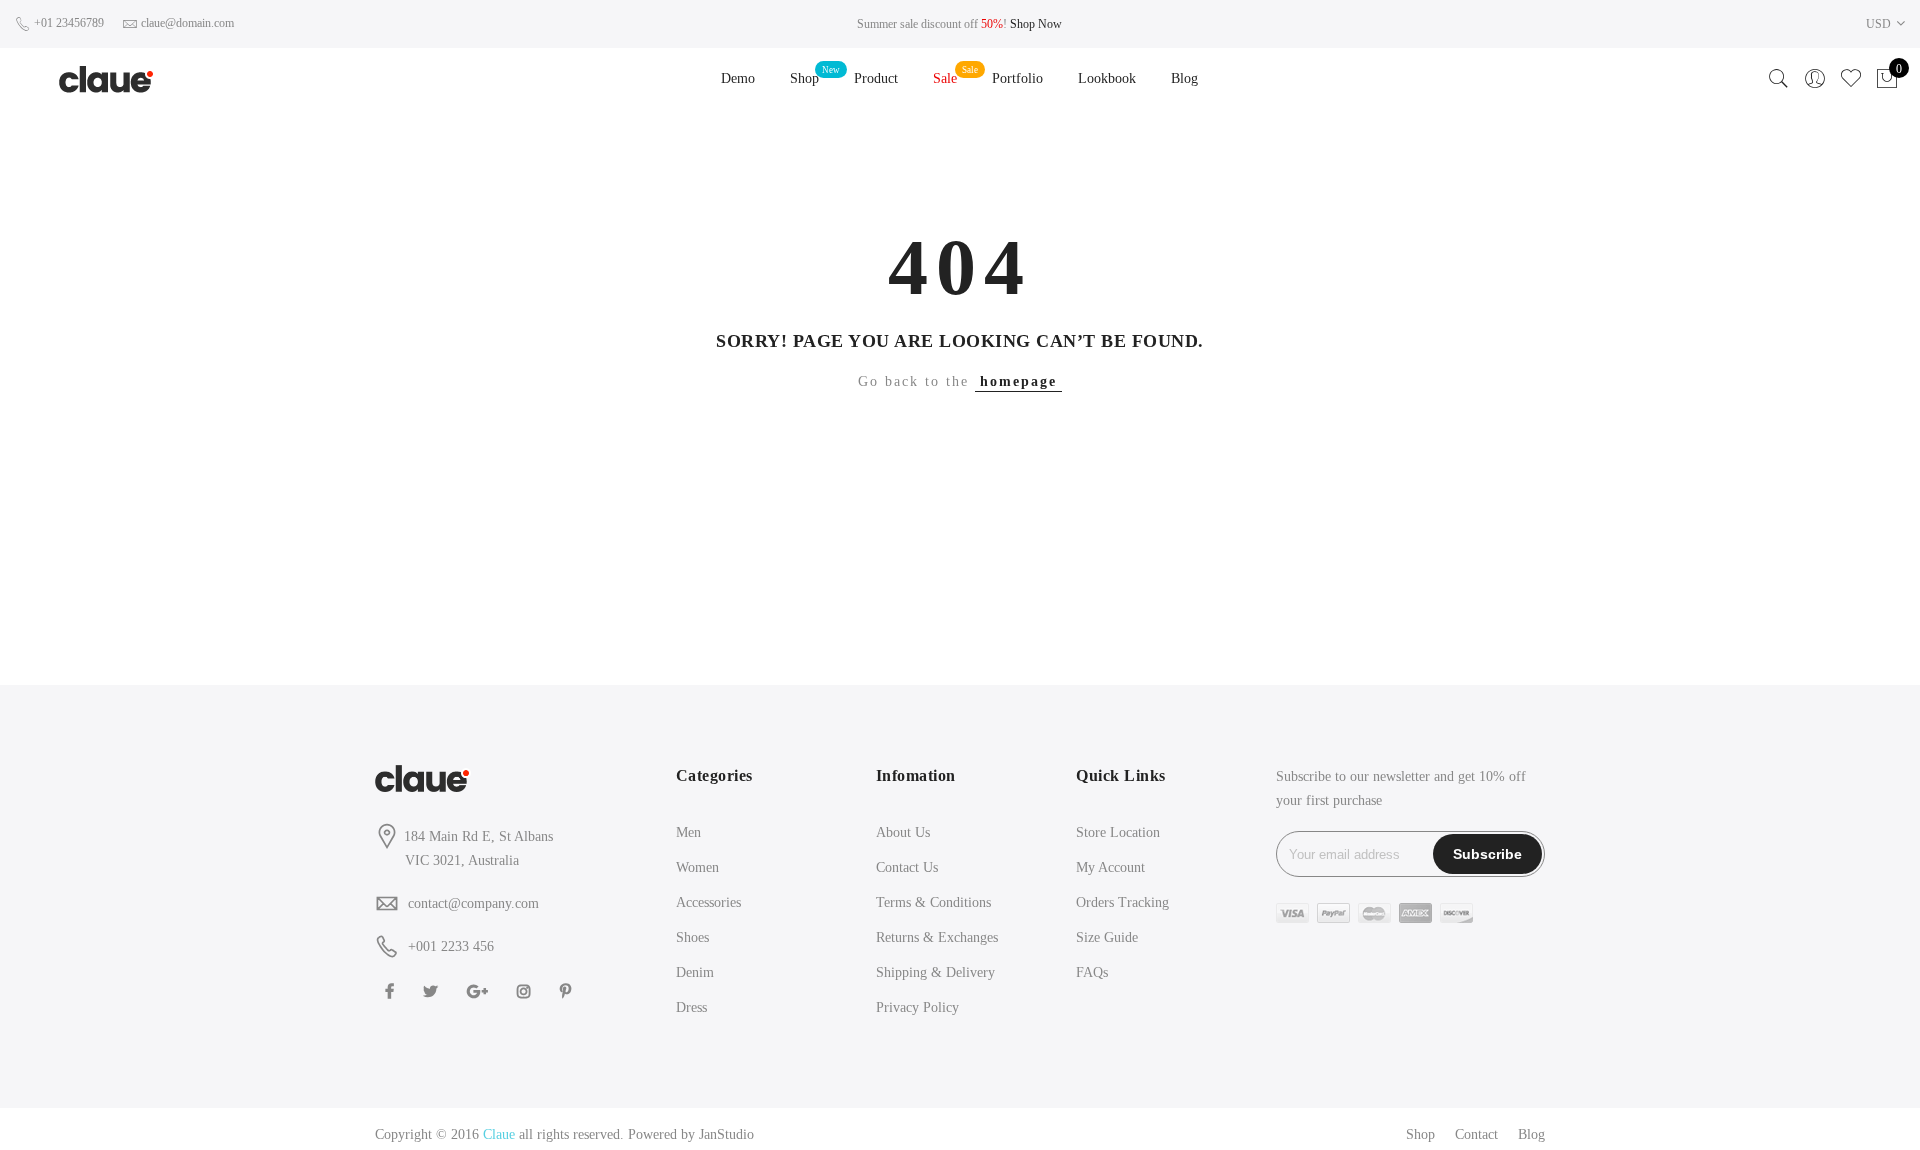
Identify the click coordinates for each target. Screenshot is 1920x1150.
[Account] (1815, 79)
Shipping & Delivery (935, 972)
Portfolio (1017, 78)
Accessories (708, 902)
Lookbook (1107, 78)
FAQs (1092, 972)
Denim (695, 972)
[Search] (1779, 79)
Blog (1184, 78)
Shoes (692, 937)
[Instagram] (526, 990)
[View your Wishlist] (1851, 79)
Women (697, 867)
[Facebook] (392, 990)
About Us (903, 832)
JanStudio (726, 1134)
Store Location (1118, 832)
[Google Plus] (480, 990)
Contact (1476, 1134)
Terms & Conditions (933, 902)
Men (688, 832)
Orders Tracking (1122, 902)
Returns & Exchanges (937, 937)
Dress (691, 1007)
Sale (945, 78)
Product (876, 78)
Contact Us (907, 867)
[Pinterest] (568, 990)
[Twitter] (433, 990)
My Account (1110, 867)
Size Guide (1107, 937)
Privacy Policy (917, 1007)
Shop (804, 78)
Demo (738, 78)
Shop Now (1036, 24)
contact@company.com (473, 903)
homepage (1018, 381)
